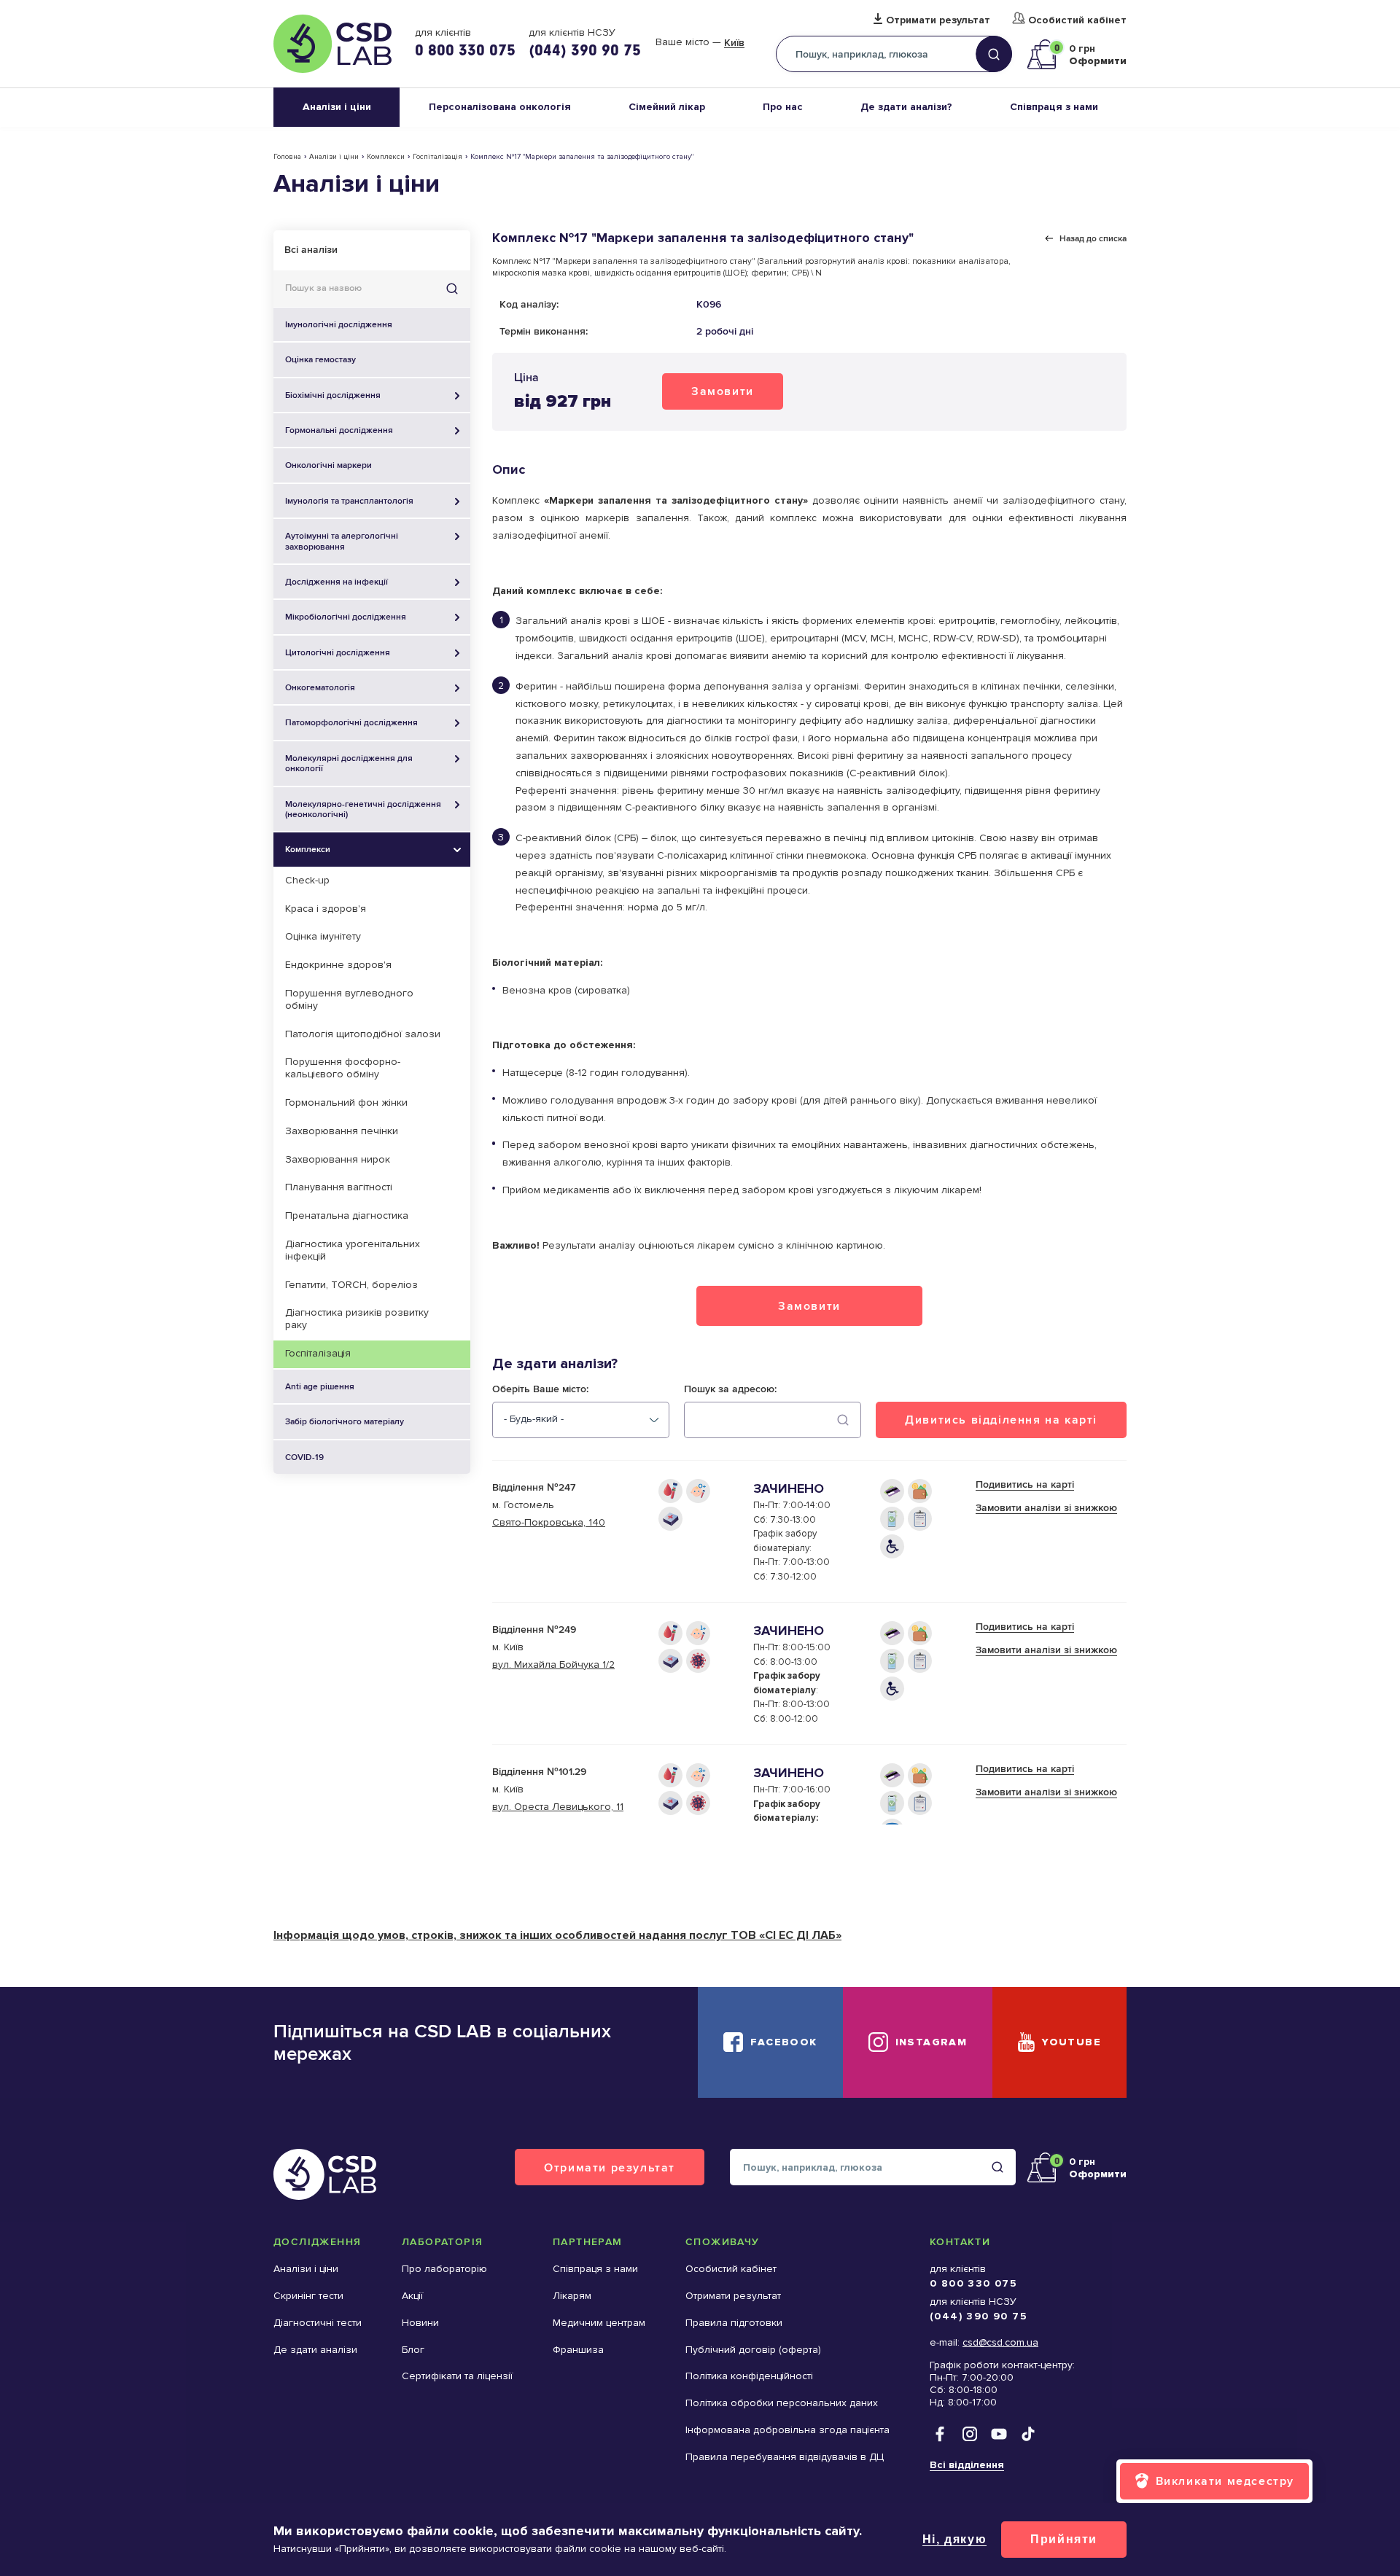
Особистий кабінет (1077, 20)
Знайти (452, 289)
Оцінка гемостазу (320, 359)
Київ (734, 43)
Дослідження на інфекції (337, 582)
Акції (412, 2296)
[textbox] (534, 1419)
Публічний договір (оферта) (753, 2350)
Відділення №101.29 (539, 1772)
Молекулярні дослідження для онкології (349, 763)
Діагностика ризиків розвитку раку (357, 1319)
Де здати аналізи (315, 2350)
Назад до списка (1093, 238)
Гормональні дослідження (339, 430)
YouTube (1072, 2042)
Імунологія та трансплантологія (349, 501)
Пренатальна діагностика (347, 1215)
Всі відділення (967, 2465)
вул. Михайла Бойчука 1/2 (553, 1664)
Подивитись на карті (1025, 1484)
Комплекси (386, 157)
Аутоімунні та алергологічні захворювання (342, 541)
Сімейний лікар (667, 107)
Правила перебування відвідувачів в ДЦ (785, 2457)
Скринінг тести (308, 2296)
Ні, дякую (954, 2539)
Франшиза (578, 2350)
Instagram (932, 2042)
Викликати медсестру (1225, 2481)
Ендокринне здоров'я (338, 965)
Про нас (783, 107)
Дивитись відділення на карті (1001, 1420)
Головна (287, 157)
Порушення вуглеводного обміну (349, 999)
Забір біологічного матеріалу (345, 1421)
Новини (420, 2323)
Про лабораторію (444, 2269)
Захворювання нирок (338, 1159)
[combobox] (581, 1420)
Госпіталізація (437, 157)
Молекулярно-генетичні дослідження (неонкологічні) (363, 809)
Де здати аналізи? (906, 107)
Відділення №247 (534, 1487)
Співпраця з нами (1054, 107)
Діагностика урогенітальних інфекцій (353, 1250)
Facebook (783, 2042)
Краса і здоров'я (326, 909)
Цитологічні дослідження (338, 652)
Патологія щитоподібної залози (363, 1034)
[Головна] (332, 44)
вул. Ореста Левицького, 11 (558, 1807)
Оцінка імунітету (323, 936)
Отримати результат (938, 20)
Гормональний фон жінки (346, 1102)
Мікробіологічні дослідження (346, 617)
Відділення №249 (534, 1629)
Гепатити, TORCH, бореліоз (351, 1285)
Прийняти (1064, 2539)
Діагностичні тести (318, 2323)
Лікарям (572, 2296)
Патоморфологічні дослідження (351, 722)
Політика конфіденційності (749, 2376)
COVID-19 (304, 1457)
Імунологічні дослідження (339, 324)
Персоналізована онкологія (500, 107)
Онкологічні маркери (328, 465)
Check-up (307, 880)
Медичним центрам (599, 2323)
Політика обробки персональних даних (782, 2403)
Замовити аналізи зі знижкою (1046, 1508)
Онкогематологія (320, 687)
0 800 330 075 (465, 50)
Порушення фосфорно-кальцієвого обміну (343, 1068)
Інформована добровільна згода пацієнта (787, 2430)
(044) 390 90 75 (585, 50)
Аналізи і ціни (337, 107)
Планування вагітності (339, 1187)
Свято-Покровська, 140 (549, 1522)
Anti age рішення (320, 1386)
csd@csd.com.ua (1000, 2342)
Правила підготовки (734, 2323)
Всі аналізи (311, 250)
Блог (413, 2350)
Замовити (723, 391)
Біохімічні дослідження (333, 395)
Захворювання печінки (342, 1131)
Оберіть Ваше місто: (540, 1389)
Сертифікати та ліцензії (457, 2376)
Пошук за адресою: (730, 1389)
